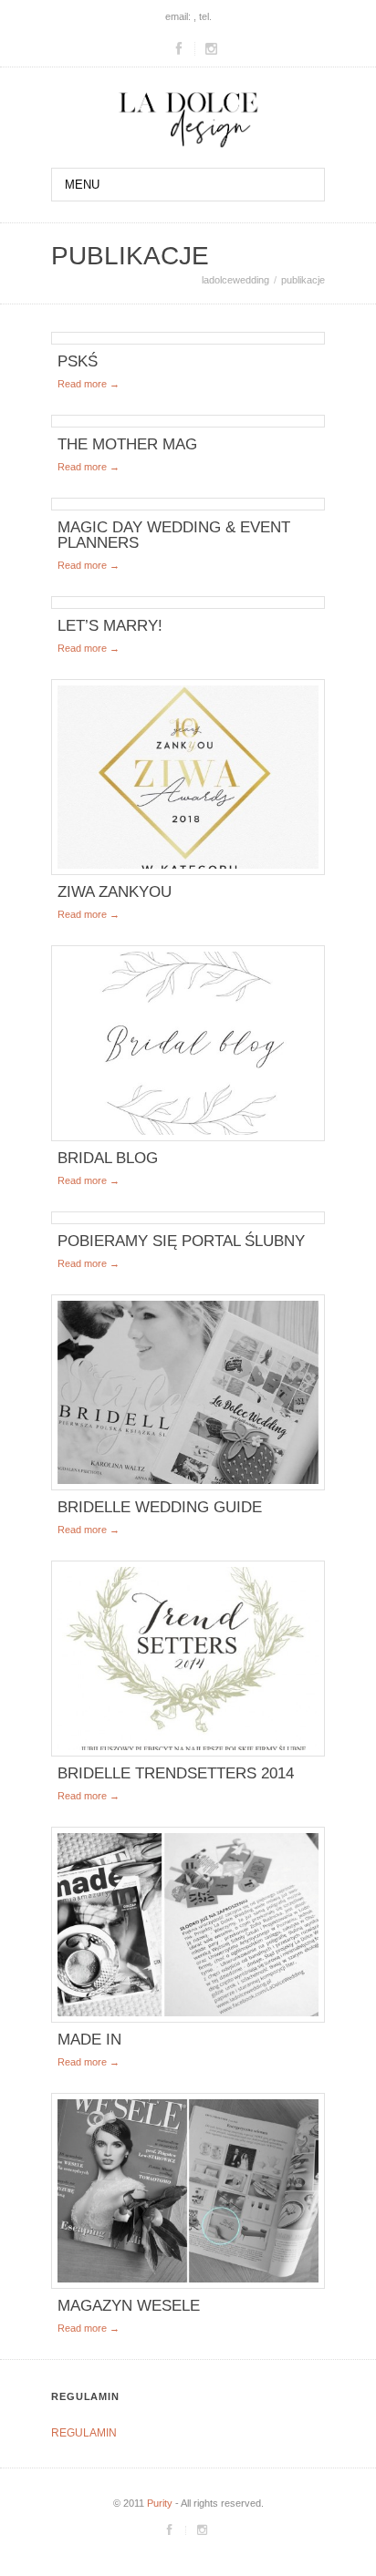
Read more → (89, 384)
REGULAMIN (84, 2433)
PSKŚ (78, 361)
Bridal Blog (108, 1158)
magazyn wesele (129, 2306)
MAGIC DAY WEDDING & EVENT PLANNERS (174, 535)
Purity (160, 2503)
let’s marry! (110, 626)
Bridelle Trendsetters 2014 (176, 1773)
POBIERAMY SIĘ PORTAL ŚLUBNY (181, 1241)
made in (89, 2040)
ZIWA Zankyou (115, 892)
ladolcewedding (235, 280)
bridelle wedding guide (160, 1507)
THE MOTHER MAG (127, 444)
